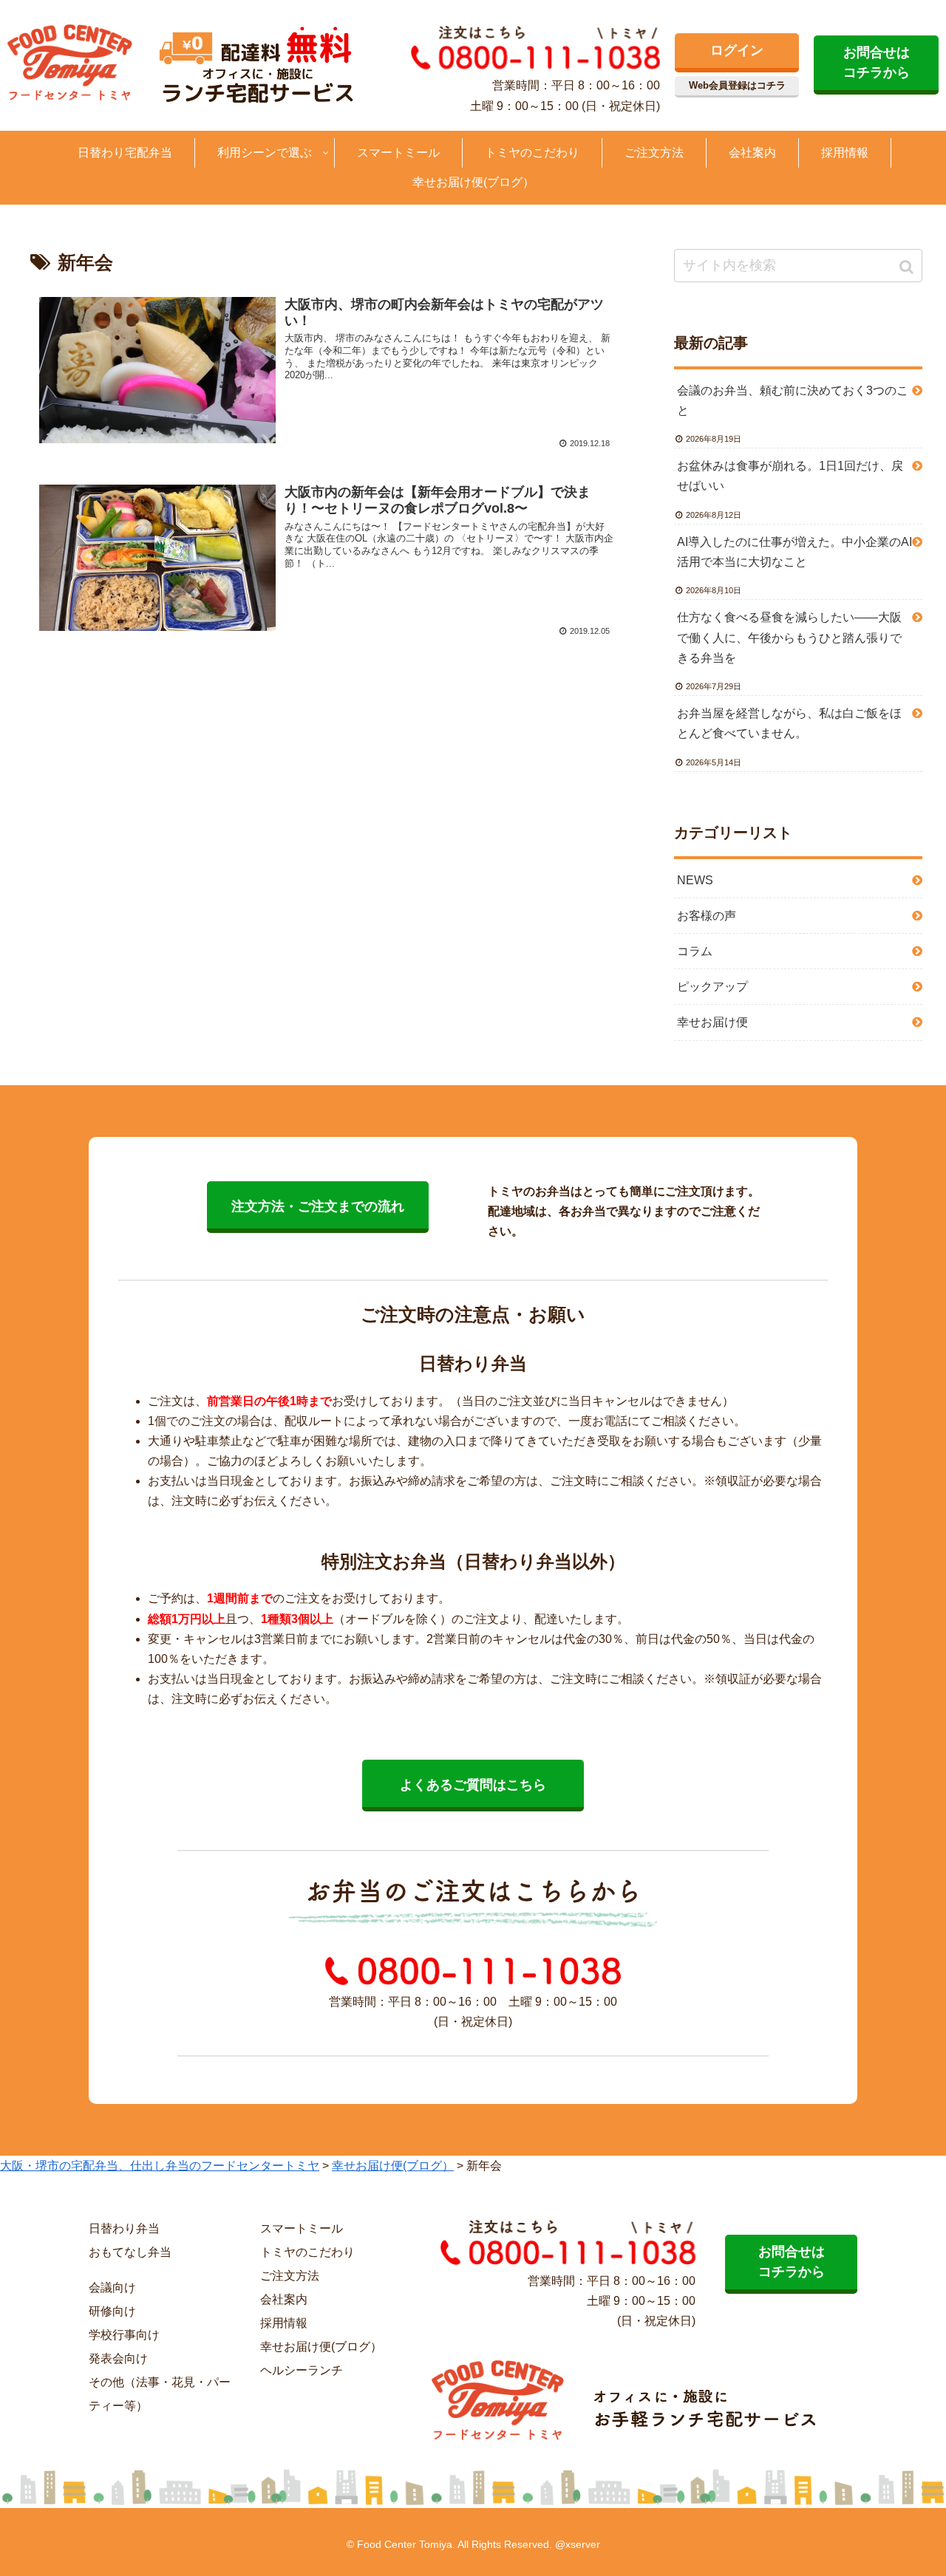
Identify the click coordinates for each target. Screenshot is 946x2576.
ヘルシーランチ (302, 2370)
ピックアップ (712, 987)
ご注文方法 (290, 2276)
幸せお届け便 (712, 1022)
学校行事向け (124, 2335)
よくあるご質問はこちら (473, 1785)
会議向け (112, 2288)
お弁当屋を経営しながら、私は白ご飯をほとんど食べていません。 (789, 723)
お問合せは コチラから (877, 62)
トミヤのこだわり (307, 2252)
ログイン (737, 50)
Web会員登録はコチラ (737, 85)
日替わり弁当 (124, 2228)
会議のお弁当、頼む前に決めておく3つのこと (793, 400)
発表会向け (118, 2358)
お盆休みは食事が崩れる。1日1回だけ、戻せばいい (790, 476)
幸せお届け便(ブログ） (321, 2347)
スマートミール (302, 2228)
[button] (908, 267)
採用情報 (284, 2323)
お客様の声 (707, 916)
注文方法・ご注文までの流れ (318, 1206)
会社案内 (284, 2299)
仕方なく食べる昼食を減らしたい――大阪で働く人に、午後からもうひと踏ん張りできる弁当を (789, 637)
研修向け (112, 2311)
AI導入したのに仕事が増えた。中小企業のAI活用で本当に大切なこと (794, 552)
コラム (695, 951)
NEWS (695, 880)
